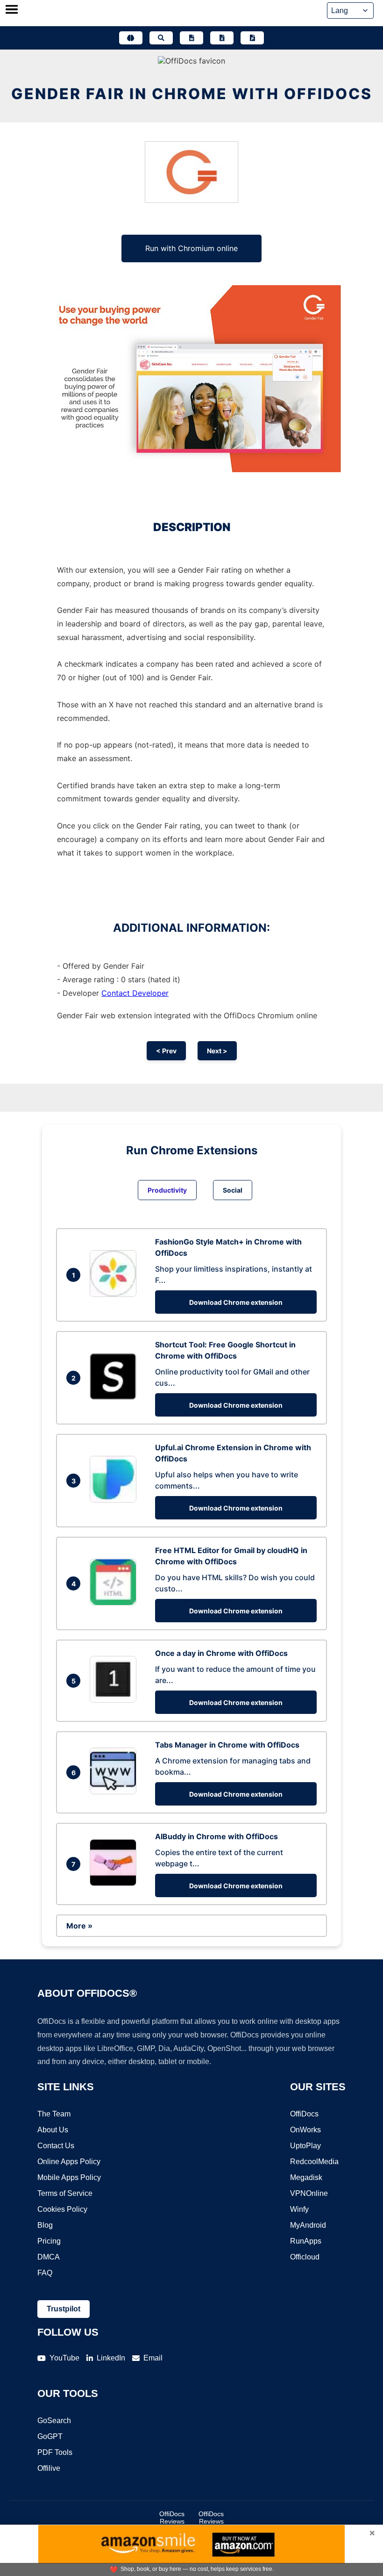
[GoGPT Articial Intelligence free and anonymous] (131, 38)
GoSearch (54, 2421)
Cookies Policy (62, 2209)
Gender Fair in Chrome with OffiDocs (192, 94)
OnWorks (305, 2130)
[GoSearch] (161, 38)
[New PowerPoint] (252, 38)
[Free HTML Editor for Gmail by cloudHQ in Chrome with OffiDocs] (115, 1603)
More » (79, 1926)
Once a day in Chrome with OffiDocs (221, 1653)
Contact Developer (135, 993)
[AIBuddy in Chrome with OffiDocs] (115, 1883)
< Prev (166, 1051)
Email (153, 2358)
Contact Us (56, 2146)
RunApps (306, 2241)
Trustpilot (64, 2309)
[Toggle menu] (12, 10)
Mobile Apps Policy (69, 2177)
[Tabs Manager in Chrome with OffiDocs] (115, 1792)
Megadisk (306, 2177)
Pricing (49, 2241)
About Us (53, 2130)
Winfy (299, 2209)
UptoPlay (305, 2146)
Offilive (49, 2468)
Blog (45, 2225)
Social (233, 1190)
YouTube (64, 2358)
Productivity (167, 1190)
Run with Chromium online (191, 248)
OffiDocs (304, 2114)
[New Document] (191, 38)
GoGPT (50, 2436)
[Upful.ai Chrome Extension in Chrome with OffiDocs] (115, 1500)
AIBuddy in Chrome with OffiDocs (216, 1836)
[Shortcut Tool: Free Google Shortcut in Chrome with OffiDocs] (115, 1397)
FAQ (45, 2273)
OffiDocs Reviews (172, 2518)
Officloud (305, 2257)
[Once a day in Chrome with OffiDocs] (115, 1700)
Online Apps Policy (69, 2162)
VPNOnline (309, 2193)
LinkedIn (111, 2358)
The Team (54, 2114)
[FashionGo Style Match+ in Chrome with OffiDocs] (115, 1294)
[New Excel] (222, 38)
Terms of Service (65, 2193)
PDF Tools (55, 2452)
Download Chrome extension (236, 1302)
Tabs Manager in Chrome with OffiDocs (227, 1745)
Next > (217, 1051)
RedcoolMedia (314, 2162)
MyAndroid (308, 2225)
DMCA (49, 2257)
